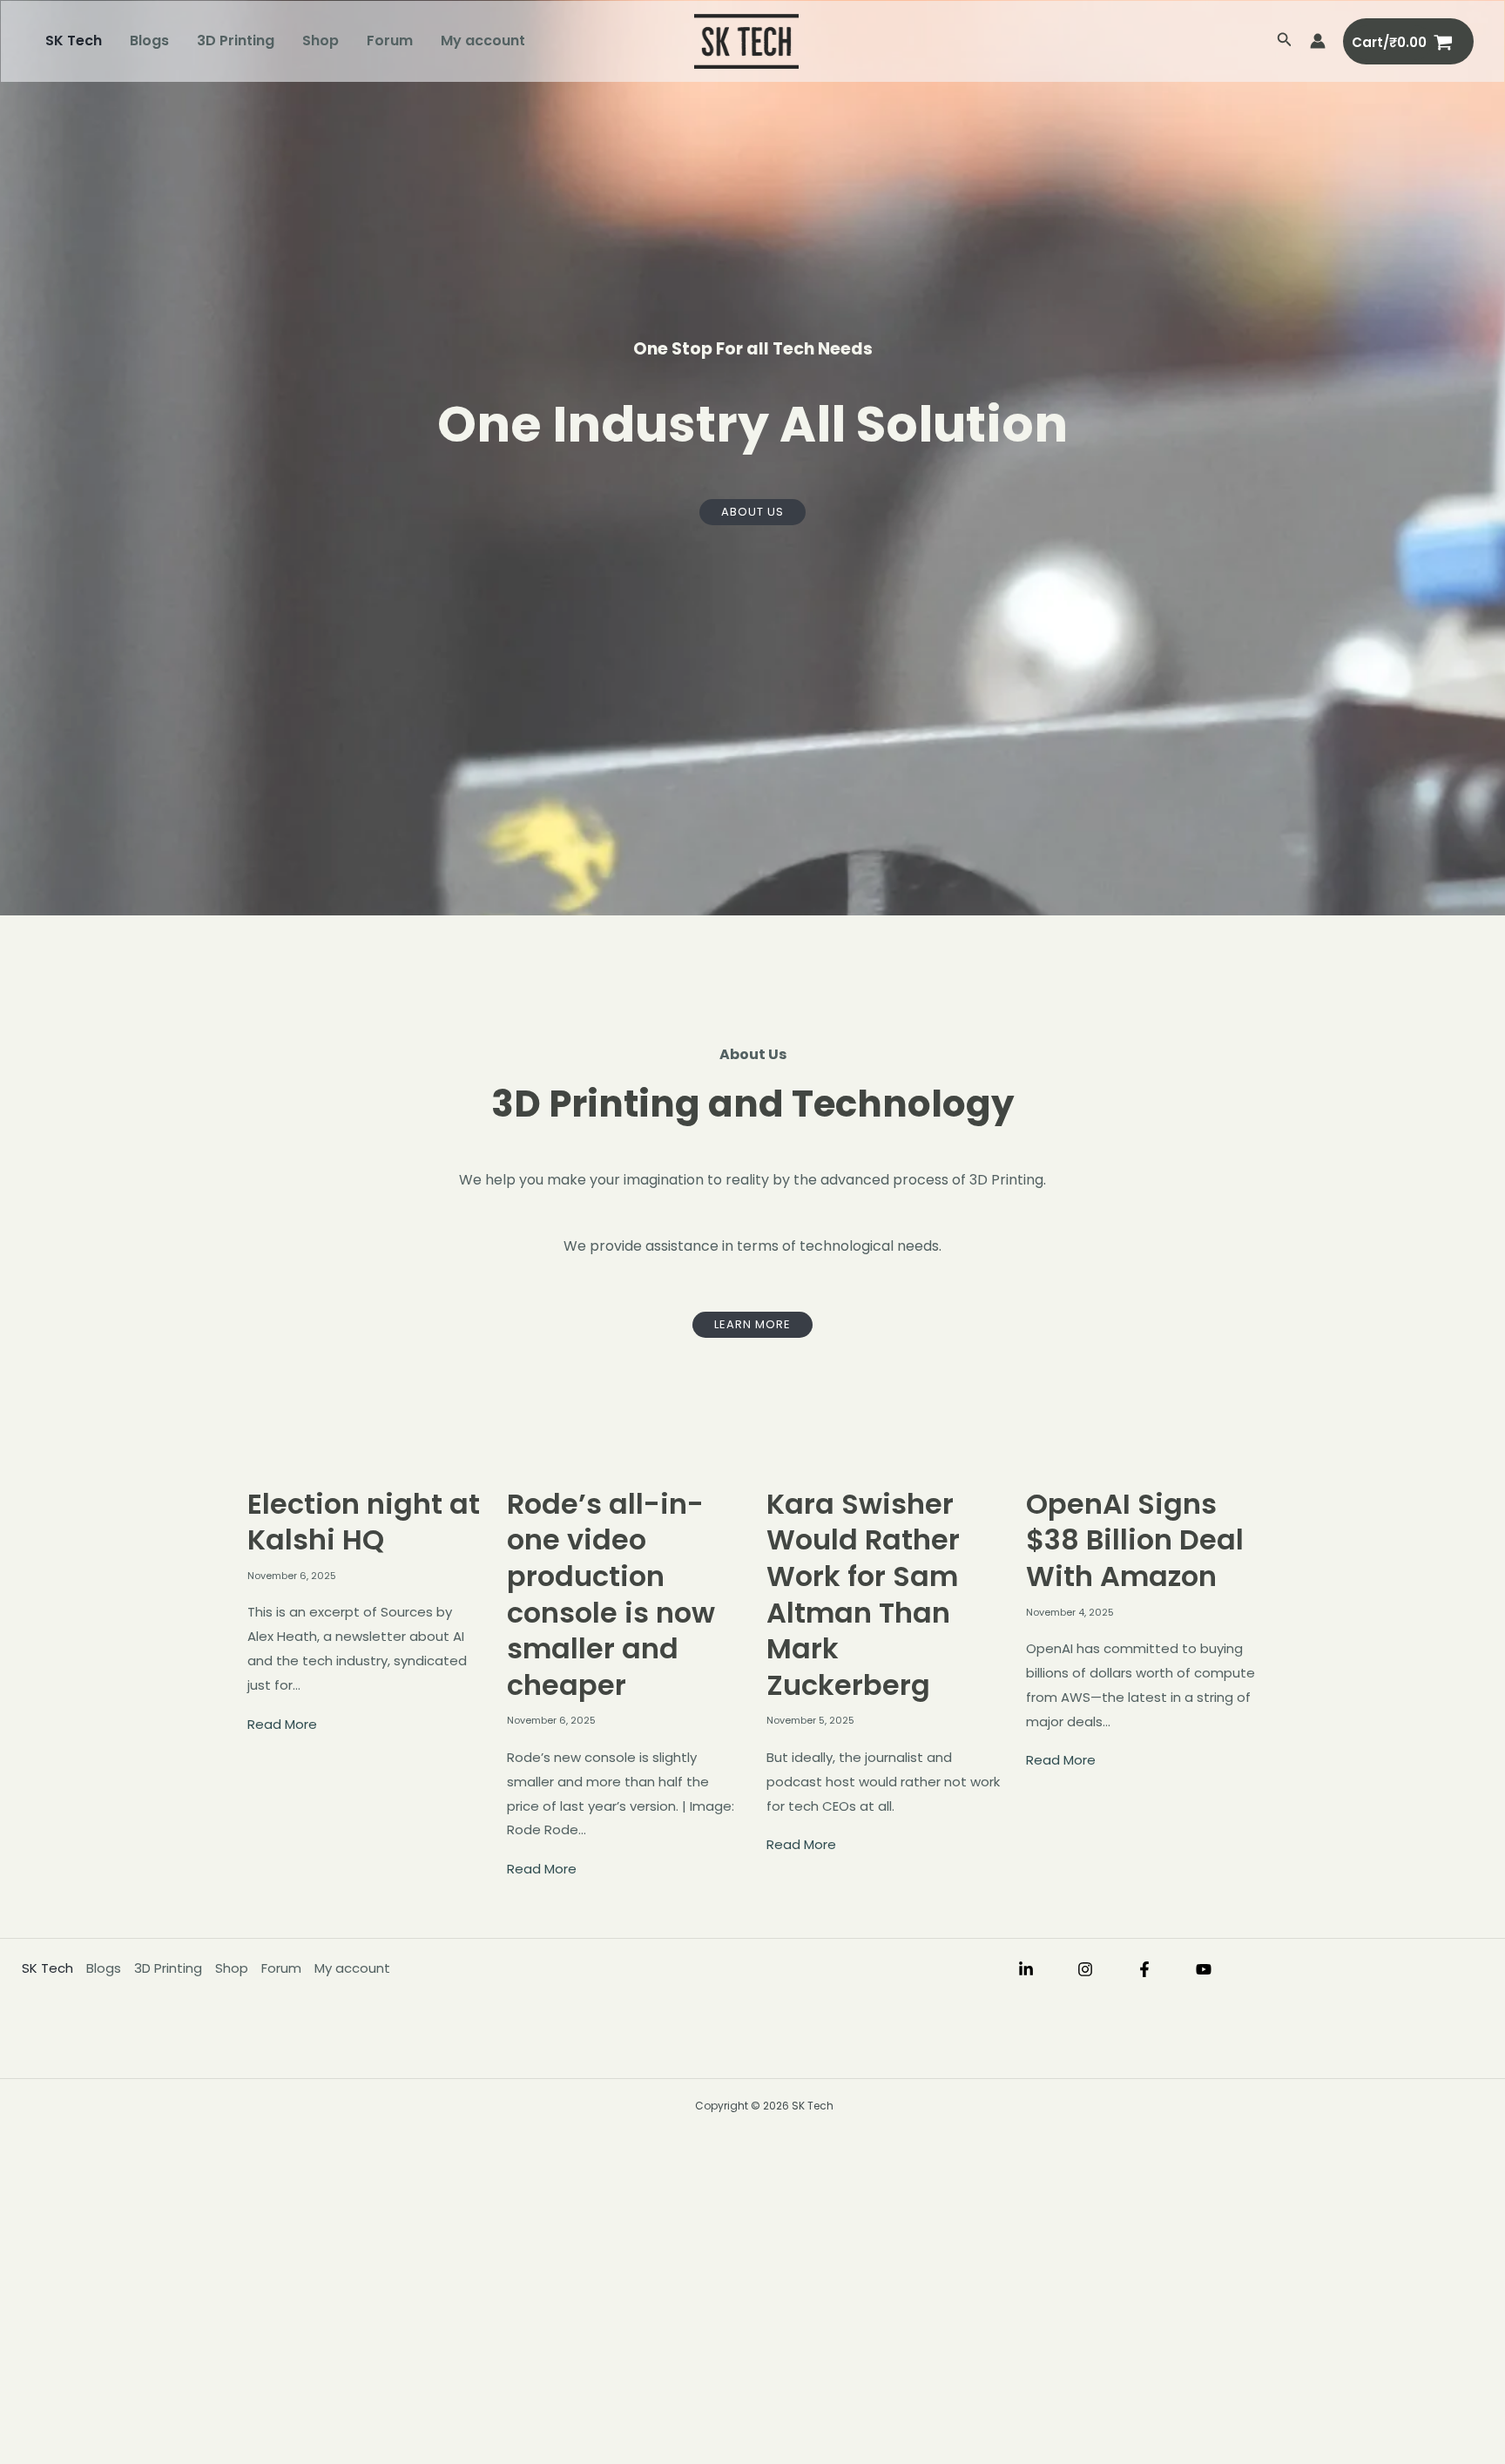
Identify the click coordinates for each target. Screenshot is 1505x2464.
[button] (1285, 41)
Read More (282, 1724)
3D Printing (236, 41)
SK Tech (74, 41)
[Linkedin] (1026, 1969)
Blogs (149, 41)
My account (483, 41)
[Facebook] (1144, 1969)
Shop (321, 41)
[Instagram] (1085, 1969)
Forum (390, 41)
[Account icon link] (1318, 41)
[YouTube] (1204, 1969)
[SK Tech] (746, 41)
